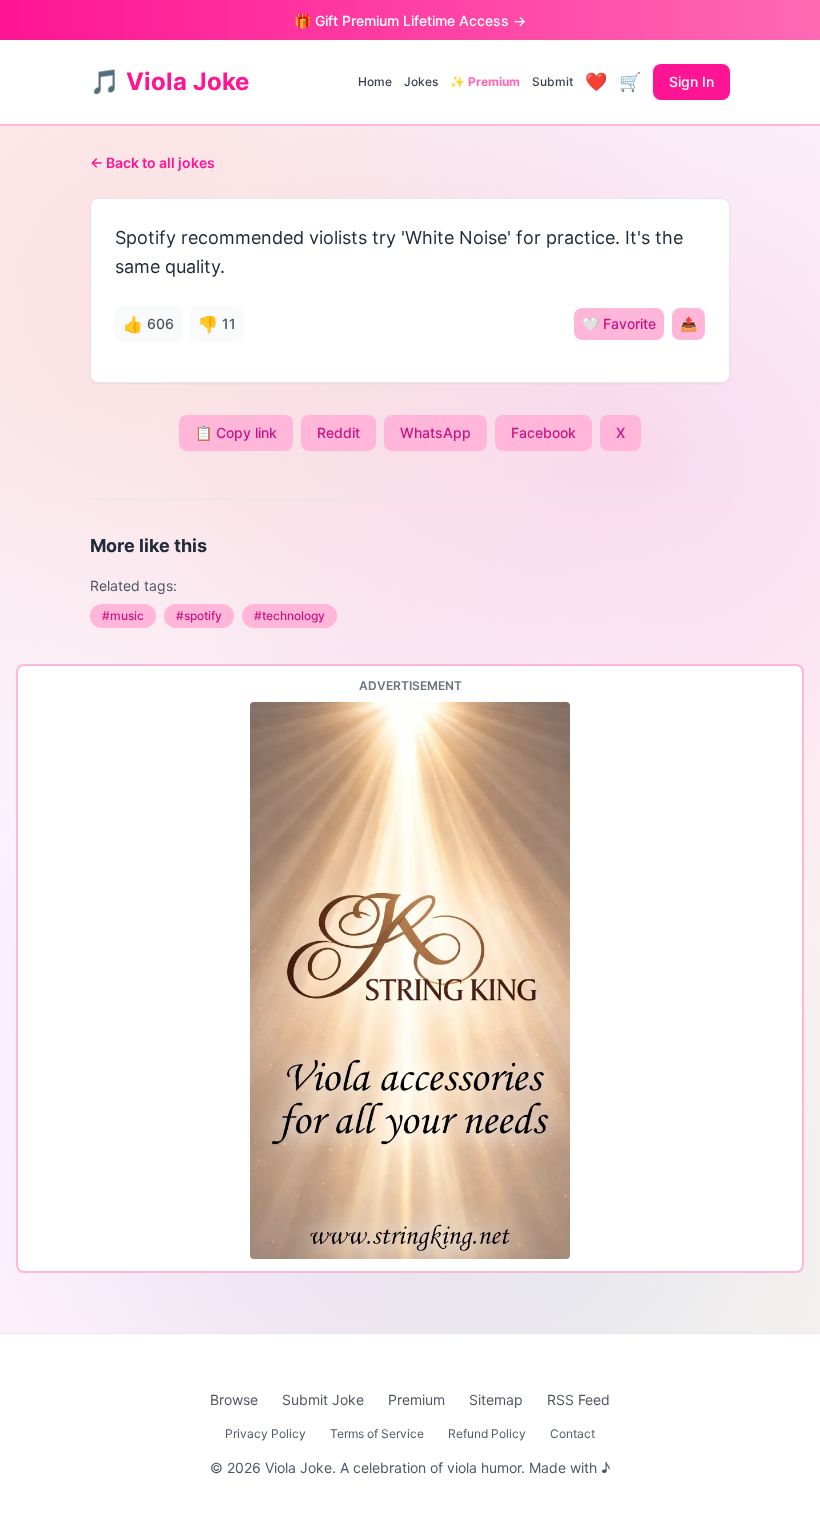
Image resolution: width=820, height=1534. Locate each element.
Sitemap (496, 1399)
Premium (416, 1399)
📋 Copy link (236, 432)
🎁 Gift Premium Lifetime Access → (410, 20)
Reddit (338, 432)
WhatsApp (435, 432)
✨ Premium (485, 81)
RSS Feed (578, 1399)
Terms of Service (377, 1433)
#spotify (199, 615)
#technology (289, 615)
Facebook (543, 432)
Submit (552, 81)
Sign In (691, 81)
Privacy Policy (265, 1433)
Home (375, 81)
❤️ (596, 81)
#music (123, 615)
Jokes (421, 81)
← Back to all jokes (152, 162)
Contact (572, 1433)
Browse (234, 1399)
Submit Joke (323, 1399)
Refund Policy (487, 1433)
